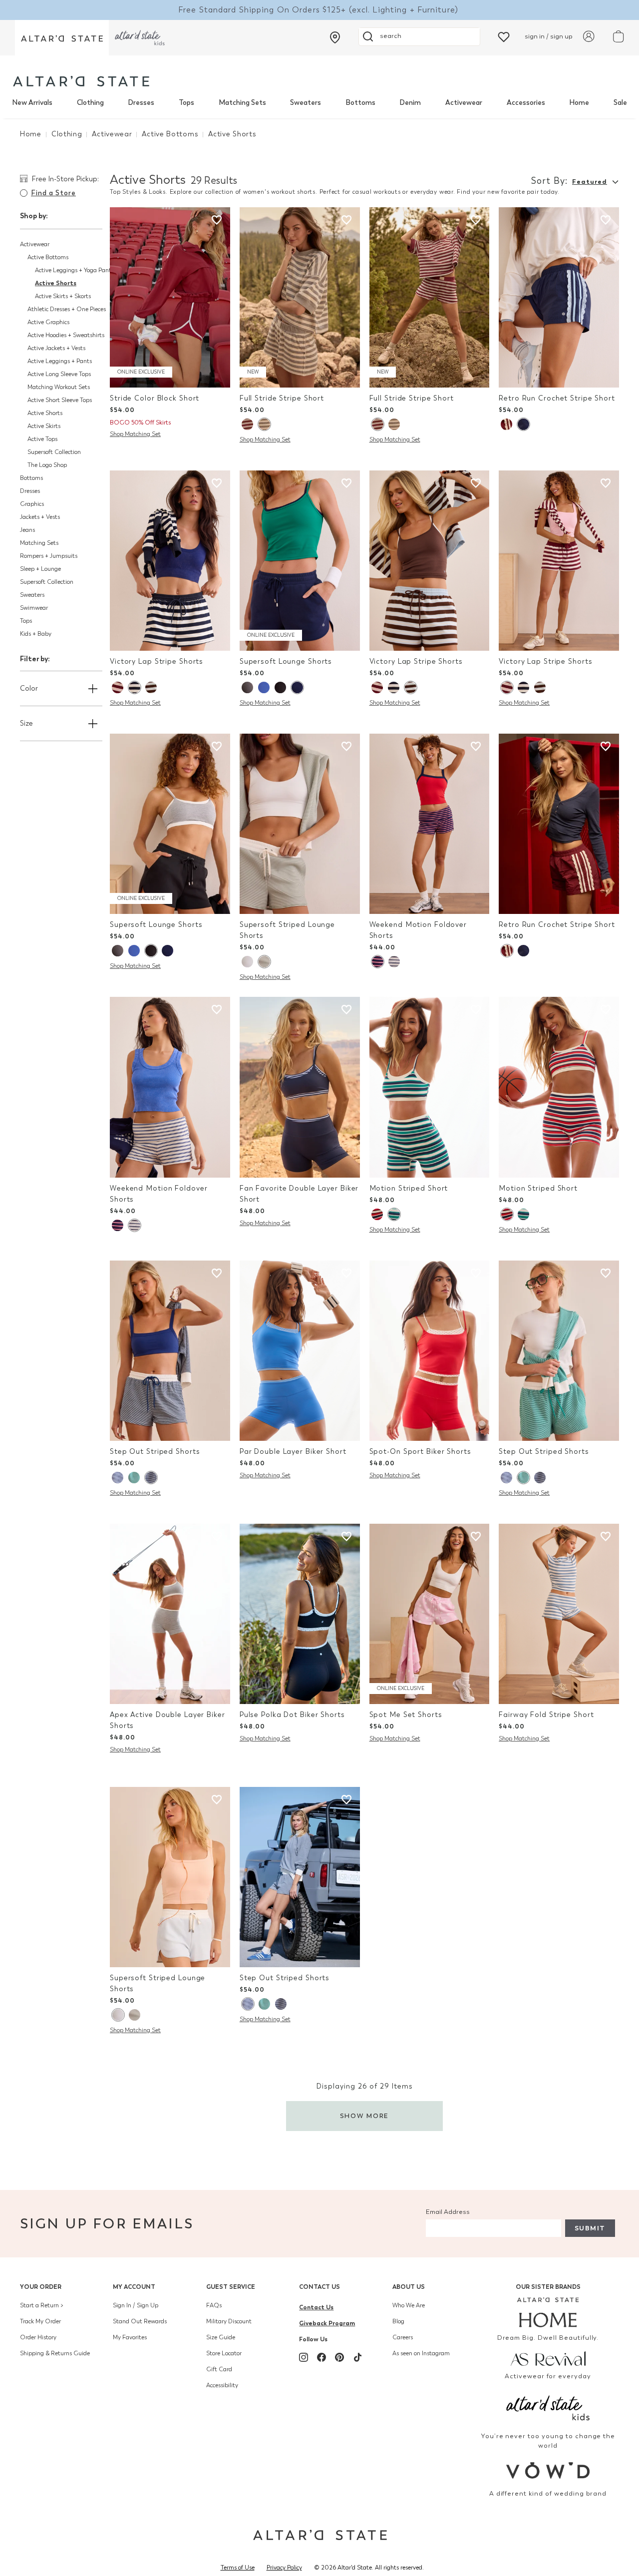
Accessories (526, 103)
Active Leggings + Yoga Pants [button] (74, 270)
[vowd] (548, 2470)
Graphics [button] (32, 504)
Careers (403, 2337)
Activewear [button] (35, 244)
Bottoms (360, 103)
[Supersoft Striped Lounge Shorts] (300, 824)
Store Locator (224, 2353)
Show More (365, 2116)
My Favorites (130, 2337)
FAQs (214, 2305)
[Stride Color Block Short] (170, 297)
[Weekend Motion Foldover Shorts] (430, 824)
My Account (134, 2287)
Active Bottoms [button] (48, 257)
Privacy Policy (284, 2568)
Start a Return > (42, 2305)
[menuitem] (32, 103)
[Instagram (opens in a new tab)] (304, 2357)
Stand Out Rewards (140, 2321)
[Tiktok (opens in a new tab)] (357, 2357)
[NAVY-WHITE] (118, 1478)
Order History (38, 2337)
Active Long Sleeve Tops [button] (59, 374)
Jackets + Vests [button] (40, 517)
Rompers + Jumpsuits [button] (49, 556)
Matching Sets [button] (39, 543)
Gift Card (219, 2369)
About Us (409, 2287)
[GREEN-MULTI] (394, 1214)
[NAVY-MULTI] (134, 687)
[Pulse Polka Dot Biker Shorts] (300, 1614)
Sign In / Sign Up (136, 2305)
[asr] (548, 2358)
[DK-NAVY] (151, 1478)
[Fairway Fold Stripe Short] (559, 1614)
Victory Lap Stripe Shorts (157, 661)
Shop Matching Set (135, 434)
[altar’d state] (62, 38)
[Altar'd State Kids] (548, 2407)
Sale (620, 103)
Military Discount (229, 2321)
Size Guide (221, 2337)
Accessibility (222, 2385)
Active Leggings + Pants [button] (60, 361)
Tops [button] (26, 621)
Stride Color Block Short (155, 398)
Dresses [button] (30, 491)
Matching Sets (242, 103)
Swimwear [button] (34, 608)
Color (29, 688)
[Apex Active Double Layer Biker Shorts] (170, 1614)
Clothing (90, 103)
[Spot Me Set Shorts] (430, 1614)
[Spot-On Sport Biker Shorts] (430, 1351)
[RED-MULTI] (377, 1214)
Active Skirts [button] (44, 426)
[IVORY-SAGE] (264, 962)
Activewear (464, 103)
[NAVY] (523, 424)
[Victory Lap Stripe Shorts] (170, 561)
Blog (398, 2321)
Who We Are (409, 2305)
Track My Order (40, 2321)
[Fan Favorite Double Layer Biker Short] (300, 1087)
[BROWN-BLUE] (151, 687)
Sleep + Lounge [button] (40, 569)
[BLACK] (280, 687)
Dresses (141, 103)
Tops (186, 103)
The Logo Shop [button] (47, 465)
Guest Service (231, 2287)
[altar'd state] (81, 81)
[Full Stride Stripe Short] (300, 297)
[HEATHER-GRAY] (264, 424)
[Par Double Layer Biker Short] (300, 1351)
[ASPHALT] (247, 687)
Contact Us (319, 2287)
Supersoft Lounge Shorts (286, 661)
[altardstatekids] (140, 38)
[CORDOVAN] (247, 424)
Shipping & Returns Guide (55, 2353)
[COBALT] (264, 687)
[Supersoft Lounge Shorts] (300, 561)
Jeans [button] (27, 530)
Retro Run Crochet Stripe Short (557, 398)
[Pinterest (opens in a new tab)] (339, 2357)
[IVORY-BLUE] (247, 962)
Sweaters (306, 103)
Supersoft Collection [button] (54, 452)
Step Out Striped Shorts (155, 1452)
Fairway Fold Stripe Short (546, 1715)
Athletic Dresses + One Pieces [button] (67, 309)
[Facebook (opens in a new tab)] (321, 2357)
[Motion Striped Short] (430, 1087)
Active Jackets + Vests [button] (56, 348)
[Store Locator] (335, 37)
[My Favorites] (504, 36)
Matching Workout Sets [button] (59, 387)
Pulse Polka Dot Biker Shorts (292, 1715)
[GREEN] (134, 1478)
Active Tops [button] (42, 439)
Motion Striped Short (409, 1188)
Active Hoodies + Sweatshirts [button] (66, 335)
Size (26, 723)
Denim (410, 103)
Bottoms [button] (31, 478)
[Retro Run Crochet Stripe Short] (559, 297)
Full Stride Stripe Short (282, 398)
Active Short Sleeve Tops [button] (60, 400)
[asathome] (548, 2312)
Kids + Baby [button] (36, 634)
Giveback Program (327, 2323)
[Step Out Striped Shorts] (170, 1351)
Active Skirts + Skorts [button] (63, 296)
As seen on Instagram (421, 2353)
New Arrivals (32, 103)
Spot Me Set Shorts (406, 1715)
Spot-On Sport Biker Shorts (420, 1452)
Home (579, 103)
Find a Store (53, 193)
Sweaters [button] (32, 595)
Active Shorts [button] (56, 283)
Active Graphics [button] (48, 322)
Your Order (41, 2287)
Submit (590, 2228)
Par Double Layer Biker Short (293, 1452)
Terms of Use (238, 2568)
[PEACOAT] (377, 962)
